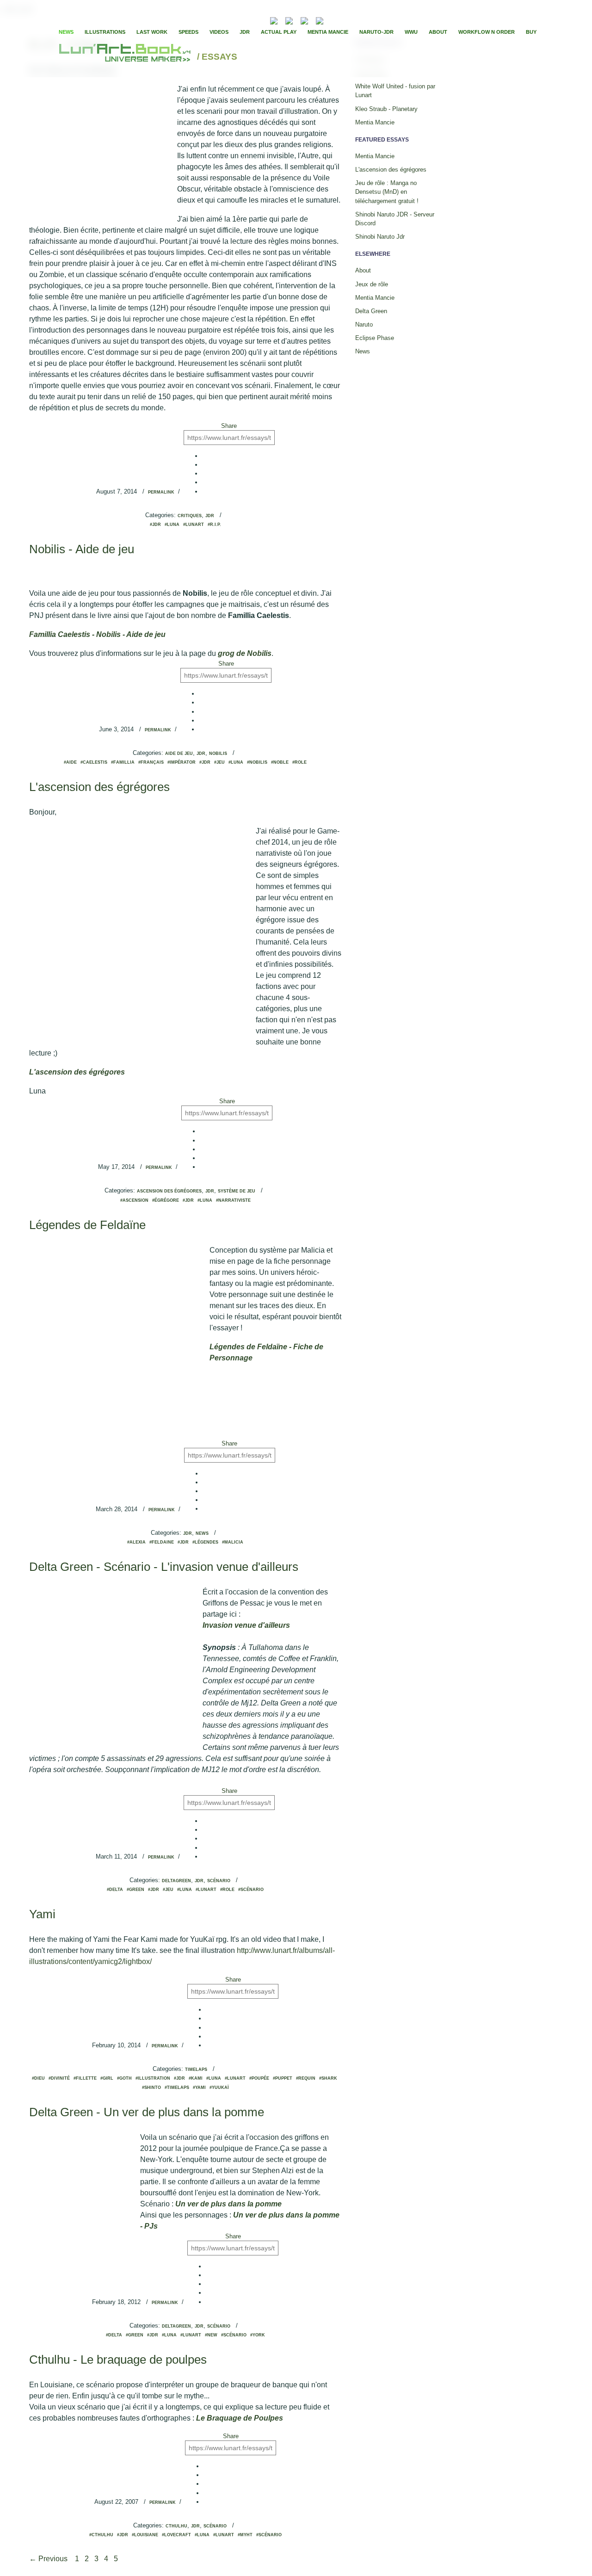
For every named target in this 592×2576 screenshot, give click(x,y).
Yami (42, 1914)
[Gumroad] (274, 20)
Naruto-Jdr (376, 32)
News (66, 32)
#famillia (123, 762)
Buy (531, 32)
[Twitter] (352, 20)
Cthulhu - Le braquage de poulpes (118, 2360)
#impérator (182, 762)
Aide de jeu (179, 754)
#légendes (205, 1542)
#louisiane (145, 2535)
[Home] (126, 57)
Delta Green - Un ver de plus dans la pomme (147, 2112)
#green (136, 1890)
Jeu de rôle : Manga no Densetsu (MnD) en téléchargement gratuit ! (387, 192)
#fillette (85, 2078)
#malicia (233, 1542)
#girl (107, 2078)
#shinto (151, 2088)
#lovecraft (176, 2535)
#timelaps (177, 2088)
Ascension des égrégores (169, 1191)
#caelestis (94, 762)
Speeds (188, 32)
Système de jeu (237, 1191)
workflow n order (487, 32)
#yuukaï (219, 2088)
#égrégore (166, 1200)
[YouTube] (334, 20)
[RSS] (260, 20)
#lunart (194, 525)
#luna (172, 525)
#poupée (259, 2078)
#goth (124, 2078)
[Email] (249, 20)
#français (151, 762)
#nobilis (257, 762)
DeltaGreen (176, 1881)
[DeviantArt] (289, 20)
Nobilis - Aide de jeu (82, 549)
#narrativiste (233, 1200)
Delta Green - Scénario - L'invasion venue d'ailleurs (164, 1567)
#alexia (136, 1542)
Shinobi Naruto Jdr (380, 237)
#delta (115, 1890)
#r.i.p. (214, 525)
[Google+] (360, 20)
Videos (219, 32)
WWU (411, 32)
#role (299, 762)
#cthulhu (101, 2535)
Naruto (364, 324)
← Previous (49, 2559)
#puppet (283, 2078)
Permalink (161, 492)
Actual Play (279, 32)
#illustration (153, 2078)
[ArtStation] (304, 20)
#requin (306, 2078)
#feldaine (162, 1542)
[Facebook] (344, 20)
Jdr (210, 516)
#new (211, 2335)
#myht (245, 2535)
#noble (280, 762)
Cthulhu (176, 2526)
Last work (152, 32)
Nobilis (218, 754)
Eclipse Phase (375, 338)
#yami (199, 2088)
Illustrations (105, 32)
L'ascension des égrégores (99, 787)
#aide (70, 762)
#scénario (251, 1890)
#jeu (219, 762)
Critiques (190, 516)
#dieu (38, 2078)
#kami (196, 2078)
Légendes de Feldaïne (87, 1225)
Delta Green (371, 311)
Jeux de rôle (372, 284)
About (438, 32)
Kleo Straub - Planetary (386, 109)
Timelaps (196, 2069)
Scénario (219, 1881)
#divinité (59, 2078)
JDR (245, 32)
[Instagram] (320, 20)
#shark (328, 2078)
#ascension (134, 1200)
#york (258, 2335)
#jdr (155, 525)
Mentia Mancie (328, 32)
